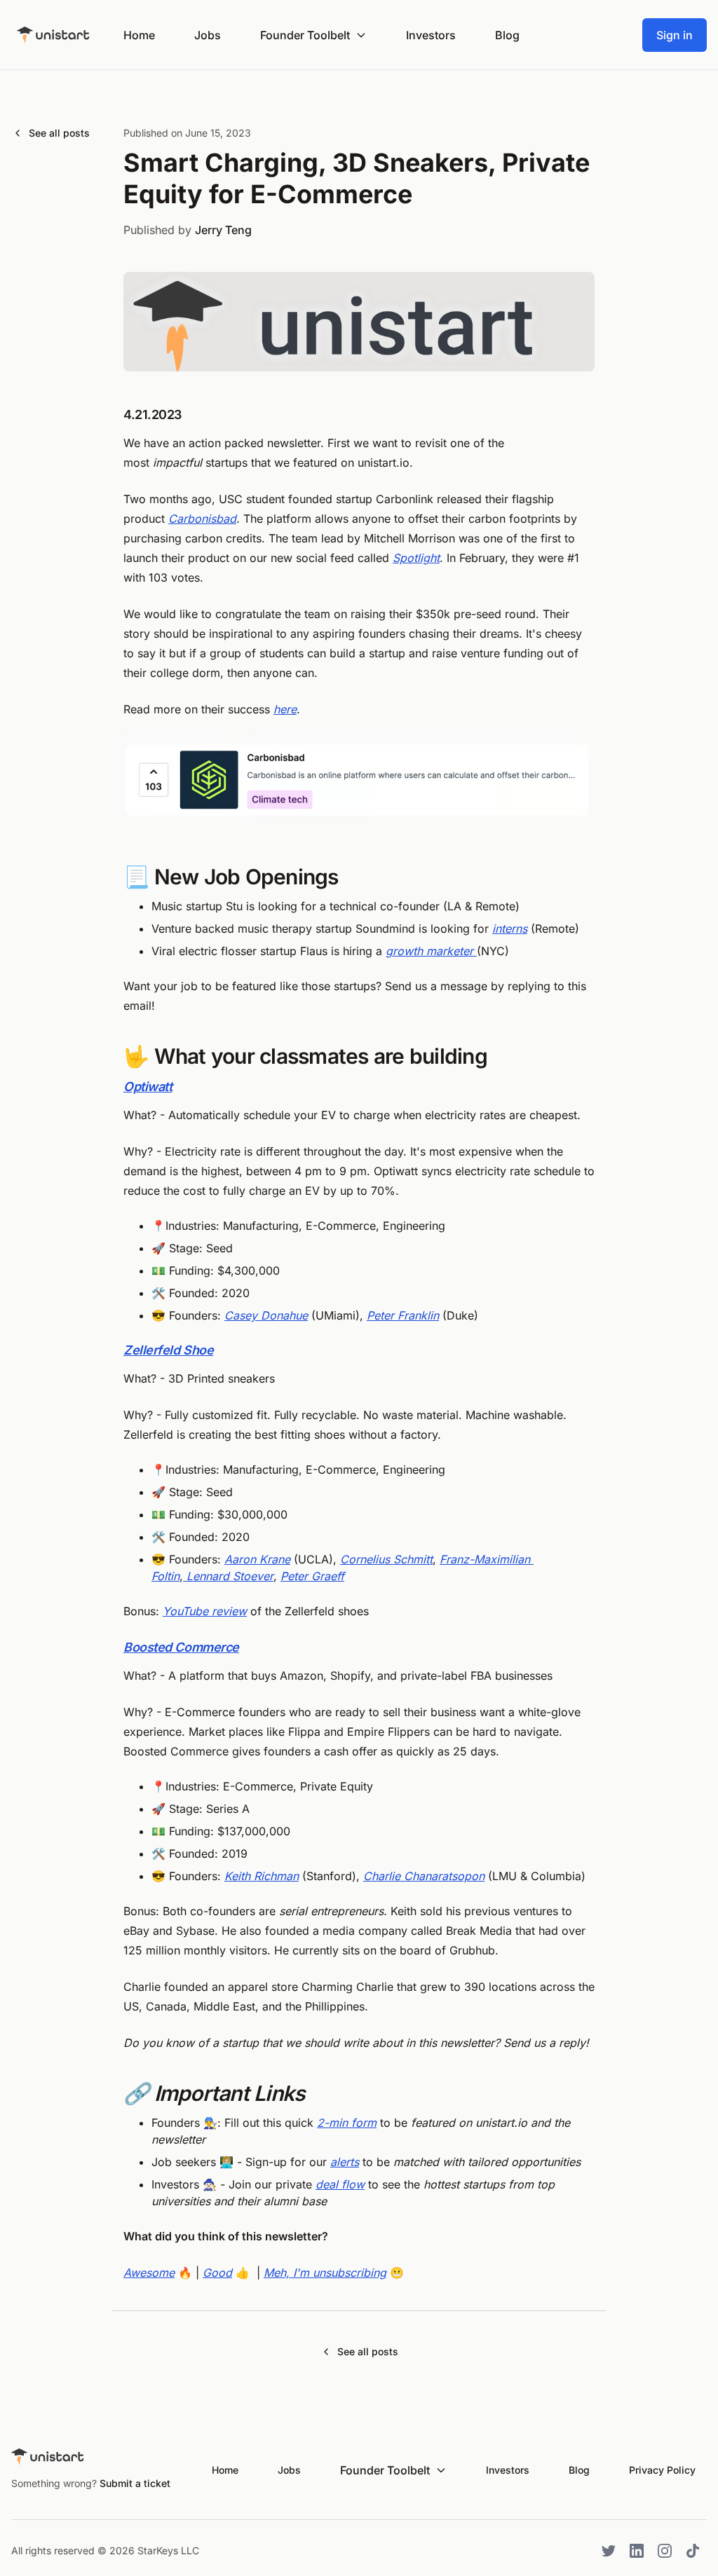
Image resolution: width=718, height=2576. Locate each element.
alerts (345, 2162)
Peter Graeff (312, 1576)
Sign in (675, 35)
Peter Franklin (403, 1315)
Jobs (208, 35)
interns (510, 929)
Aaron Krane (257, 1559)
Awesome (149, 2273)
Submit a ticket (135, 2483)
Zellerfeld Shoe (168, 1350)
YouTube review (205, 1611)
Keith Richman (262, 1876)
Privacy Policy (662, 2470)
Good (217, 2273)
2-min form (347, 2123)
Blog (507, 35)
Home (139, 35)
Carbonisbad (202, 519)
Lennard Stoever (228, 1576)
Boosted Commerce (181, 1647)
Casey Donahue (266, 1315)
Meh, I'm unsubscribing (325, 2273)
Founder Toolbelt (305, 35)
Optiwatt (148, 1087)
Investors (431, 35)
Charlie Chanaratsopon (424, 1876)
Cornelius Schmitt (386, 1559)
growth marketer (431, 951)
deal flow (340, 2184)
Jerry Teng (223, 230)
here (285, 709)
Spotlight (416, 558)
